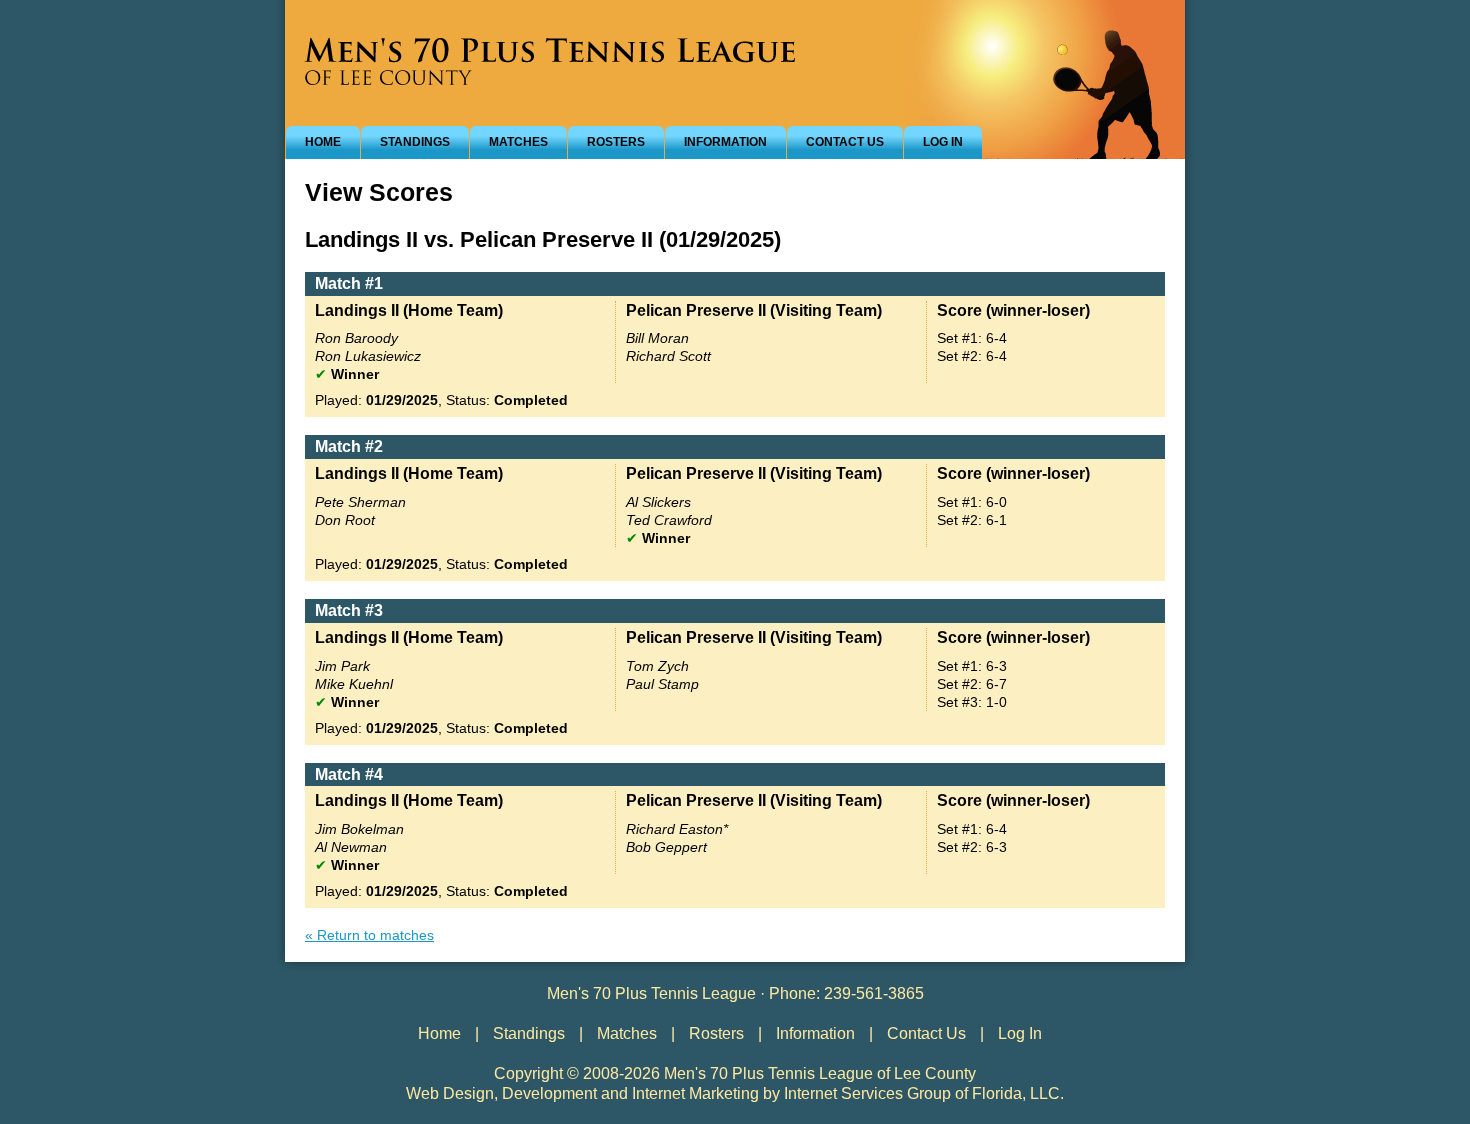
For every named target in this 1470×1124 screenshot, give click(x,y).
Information (725, 142)
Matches (518, 142)
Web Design (450, 1093)
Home (323, 142)
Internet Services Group (867, 1093)
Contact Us (845, 142)
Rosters (616, 142)
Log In (943, 142)
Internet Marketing (695, 1093)
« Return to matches (369, 935)
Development (549, 1093)
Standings (415, 142)
